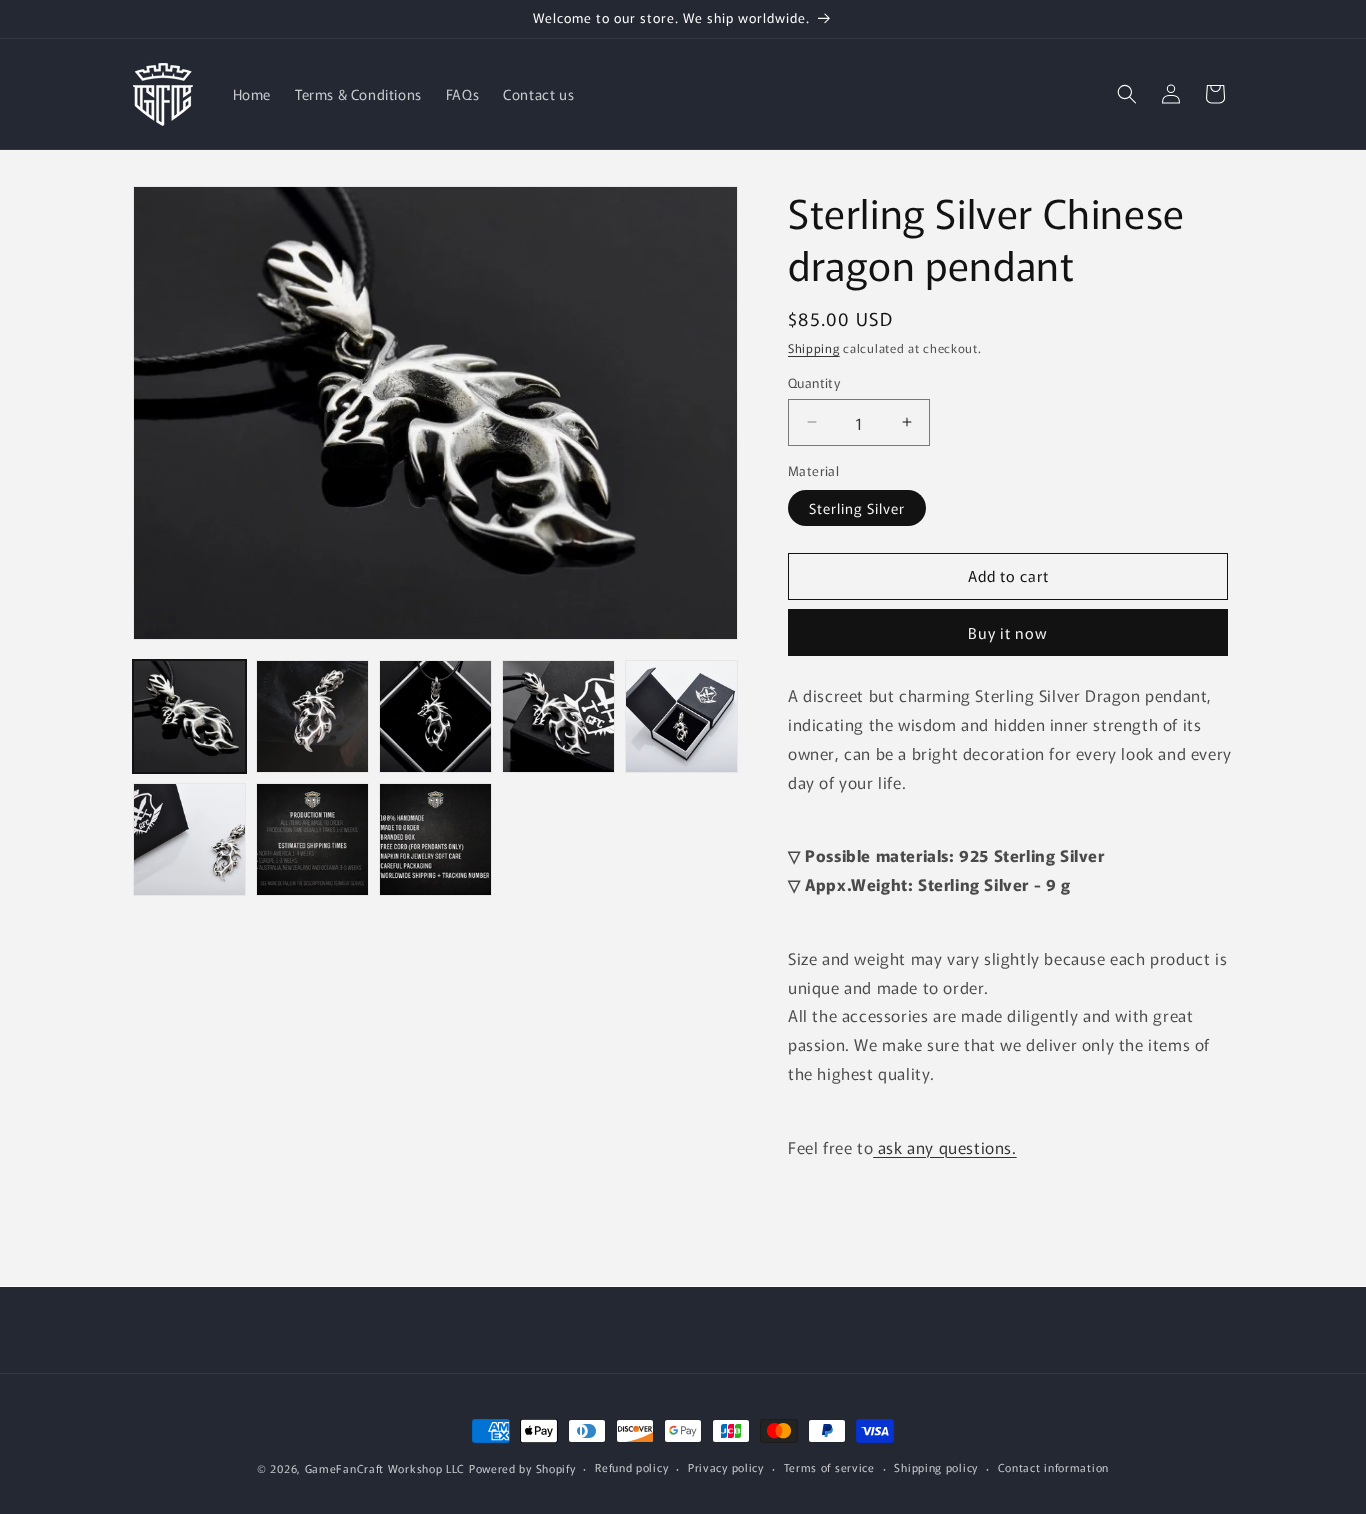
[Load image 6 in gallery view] (189, 839)
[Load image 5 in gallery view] (681, 716)
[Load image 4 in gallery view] (558, 716)
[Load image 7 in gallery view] (312, 839)
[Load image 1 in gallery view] (189, 716)
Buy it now (1008, 632)
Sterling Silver (857, 507)
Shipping (814, 347)
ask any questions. (944, 1147)
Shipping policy (936, 1467)
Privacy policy (726, 1467)
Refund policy (631, 1467)
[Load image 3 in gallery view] (435, 716)
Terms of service (829, 1467)
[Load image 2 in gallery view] (312, 716)
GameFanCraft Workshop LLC (385, 1468)
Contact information (1053, 1467)
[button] (1127, 94)
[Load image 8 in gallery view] (435, 839)
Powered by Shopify (522, 1468)
